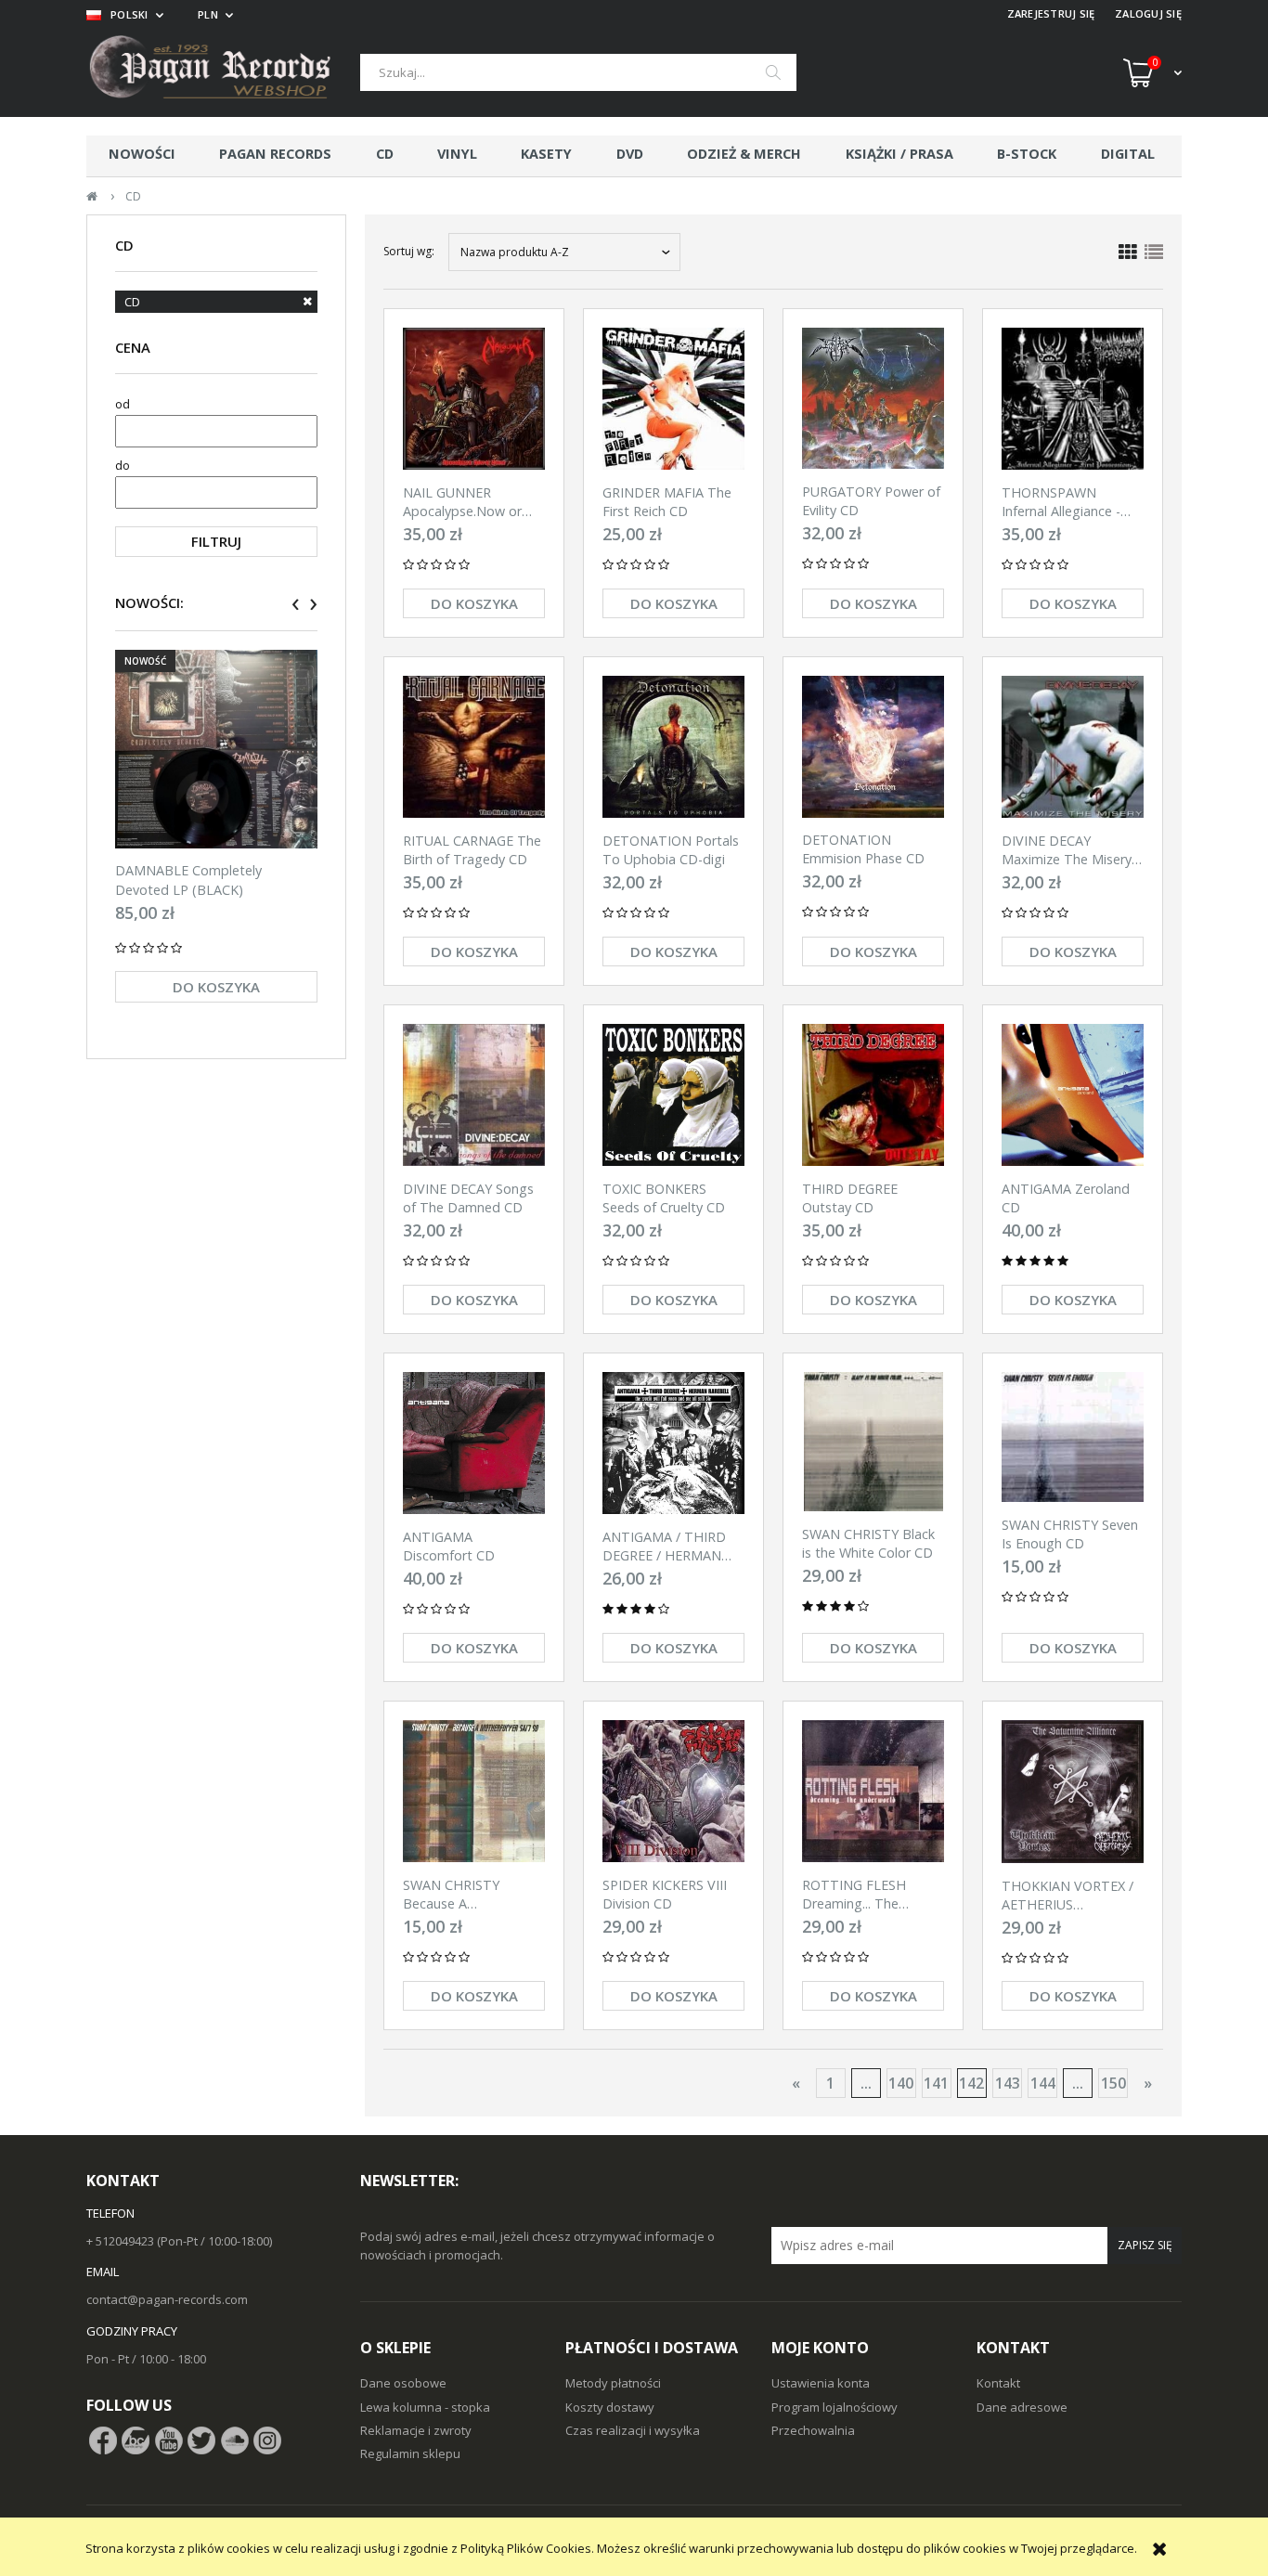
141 (936, 2083)
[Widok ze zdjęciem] (1128, 252)
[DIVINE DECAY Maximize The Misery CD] (1073, 747)
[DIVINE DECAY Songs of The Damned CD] (474, 1095)
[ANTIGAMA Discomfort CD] (474, 1443)
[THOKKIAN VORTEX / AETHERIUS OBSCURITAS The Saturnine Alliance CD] (1073, 1792)
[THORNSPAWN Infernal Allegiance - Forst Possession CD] (1073, 399)
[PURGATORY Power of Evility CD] (873, 398)
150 (1113, 2083)
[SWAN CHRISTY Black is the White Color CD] (873, 1442)
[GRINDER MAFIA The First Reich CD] (673, 399)
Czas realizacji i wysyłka (633, 2430)
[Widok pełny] (1154, 252)
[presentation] (296, 604)
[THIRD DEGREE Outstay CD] (873, 1095)
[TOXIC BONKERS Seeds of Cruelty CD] (673, 1095)
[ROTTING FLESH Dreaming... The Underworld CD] (873, 1791)
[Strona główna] (223, 72)
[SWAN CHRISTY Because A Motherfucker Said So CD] (474, 1791)
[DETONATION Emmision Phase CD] (873, 746)
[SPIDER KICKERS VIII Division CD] (673, 1791)
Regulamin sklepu (410, 2453)
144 (1043, 2083)
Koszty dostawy (610, 2407)
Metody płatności (613, 2383)
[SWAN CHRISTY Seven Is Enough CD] (1073, 1437)
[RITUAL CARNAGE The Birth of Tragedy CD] (474, 747)
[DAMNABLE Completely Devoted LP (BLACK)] (216, 749)
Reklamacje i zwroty (416, 2430)
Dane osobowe (403, 2383)
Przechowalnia (813, 2430)
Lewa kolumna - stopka (425, 2407)
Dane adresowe (1022, 2407)
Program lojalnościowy (835, 2407)
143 (1008, 2083)
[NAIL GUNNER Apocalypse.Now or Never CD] (474, 399)
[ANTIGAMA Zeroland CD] (1073, 1095)
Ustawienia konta (821, 2383)
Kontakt (998, 2383)
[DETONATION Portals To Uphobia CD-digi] (673, 747)
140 (901, 2083)
